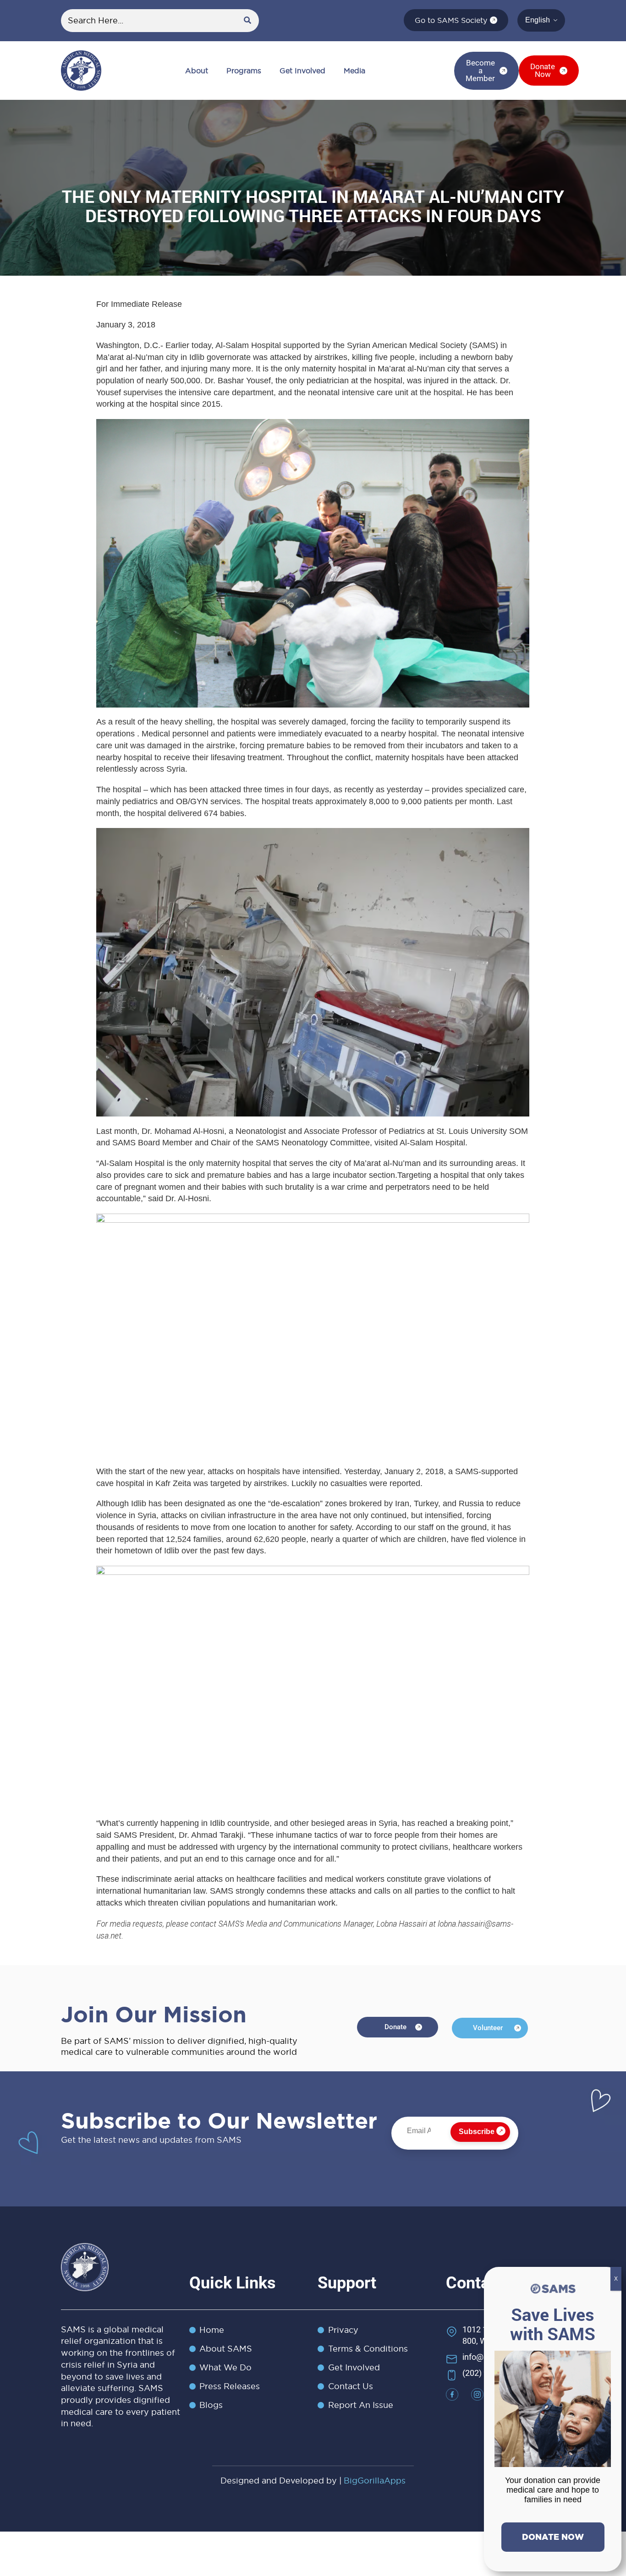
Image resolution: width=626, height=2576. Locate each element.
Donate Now (553, 2537)
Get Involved (302, 71)
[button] (199, 71)
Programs (244, 71)
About (197, 71)
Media (354, 71)
